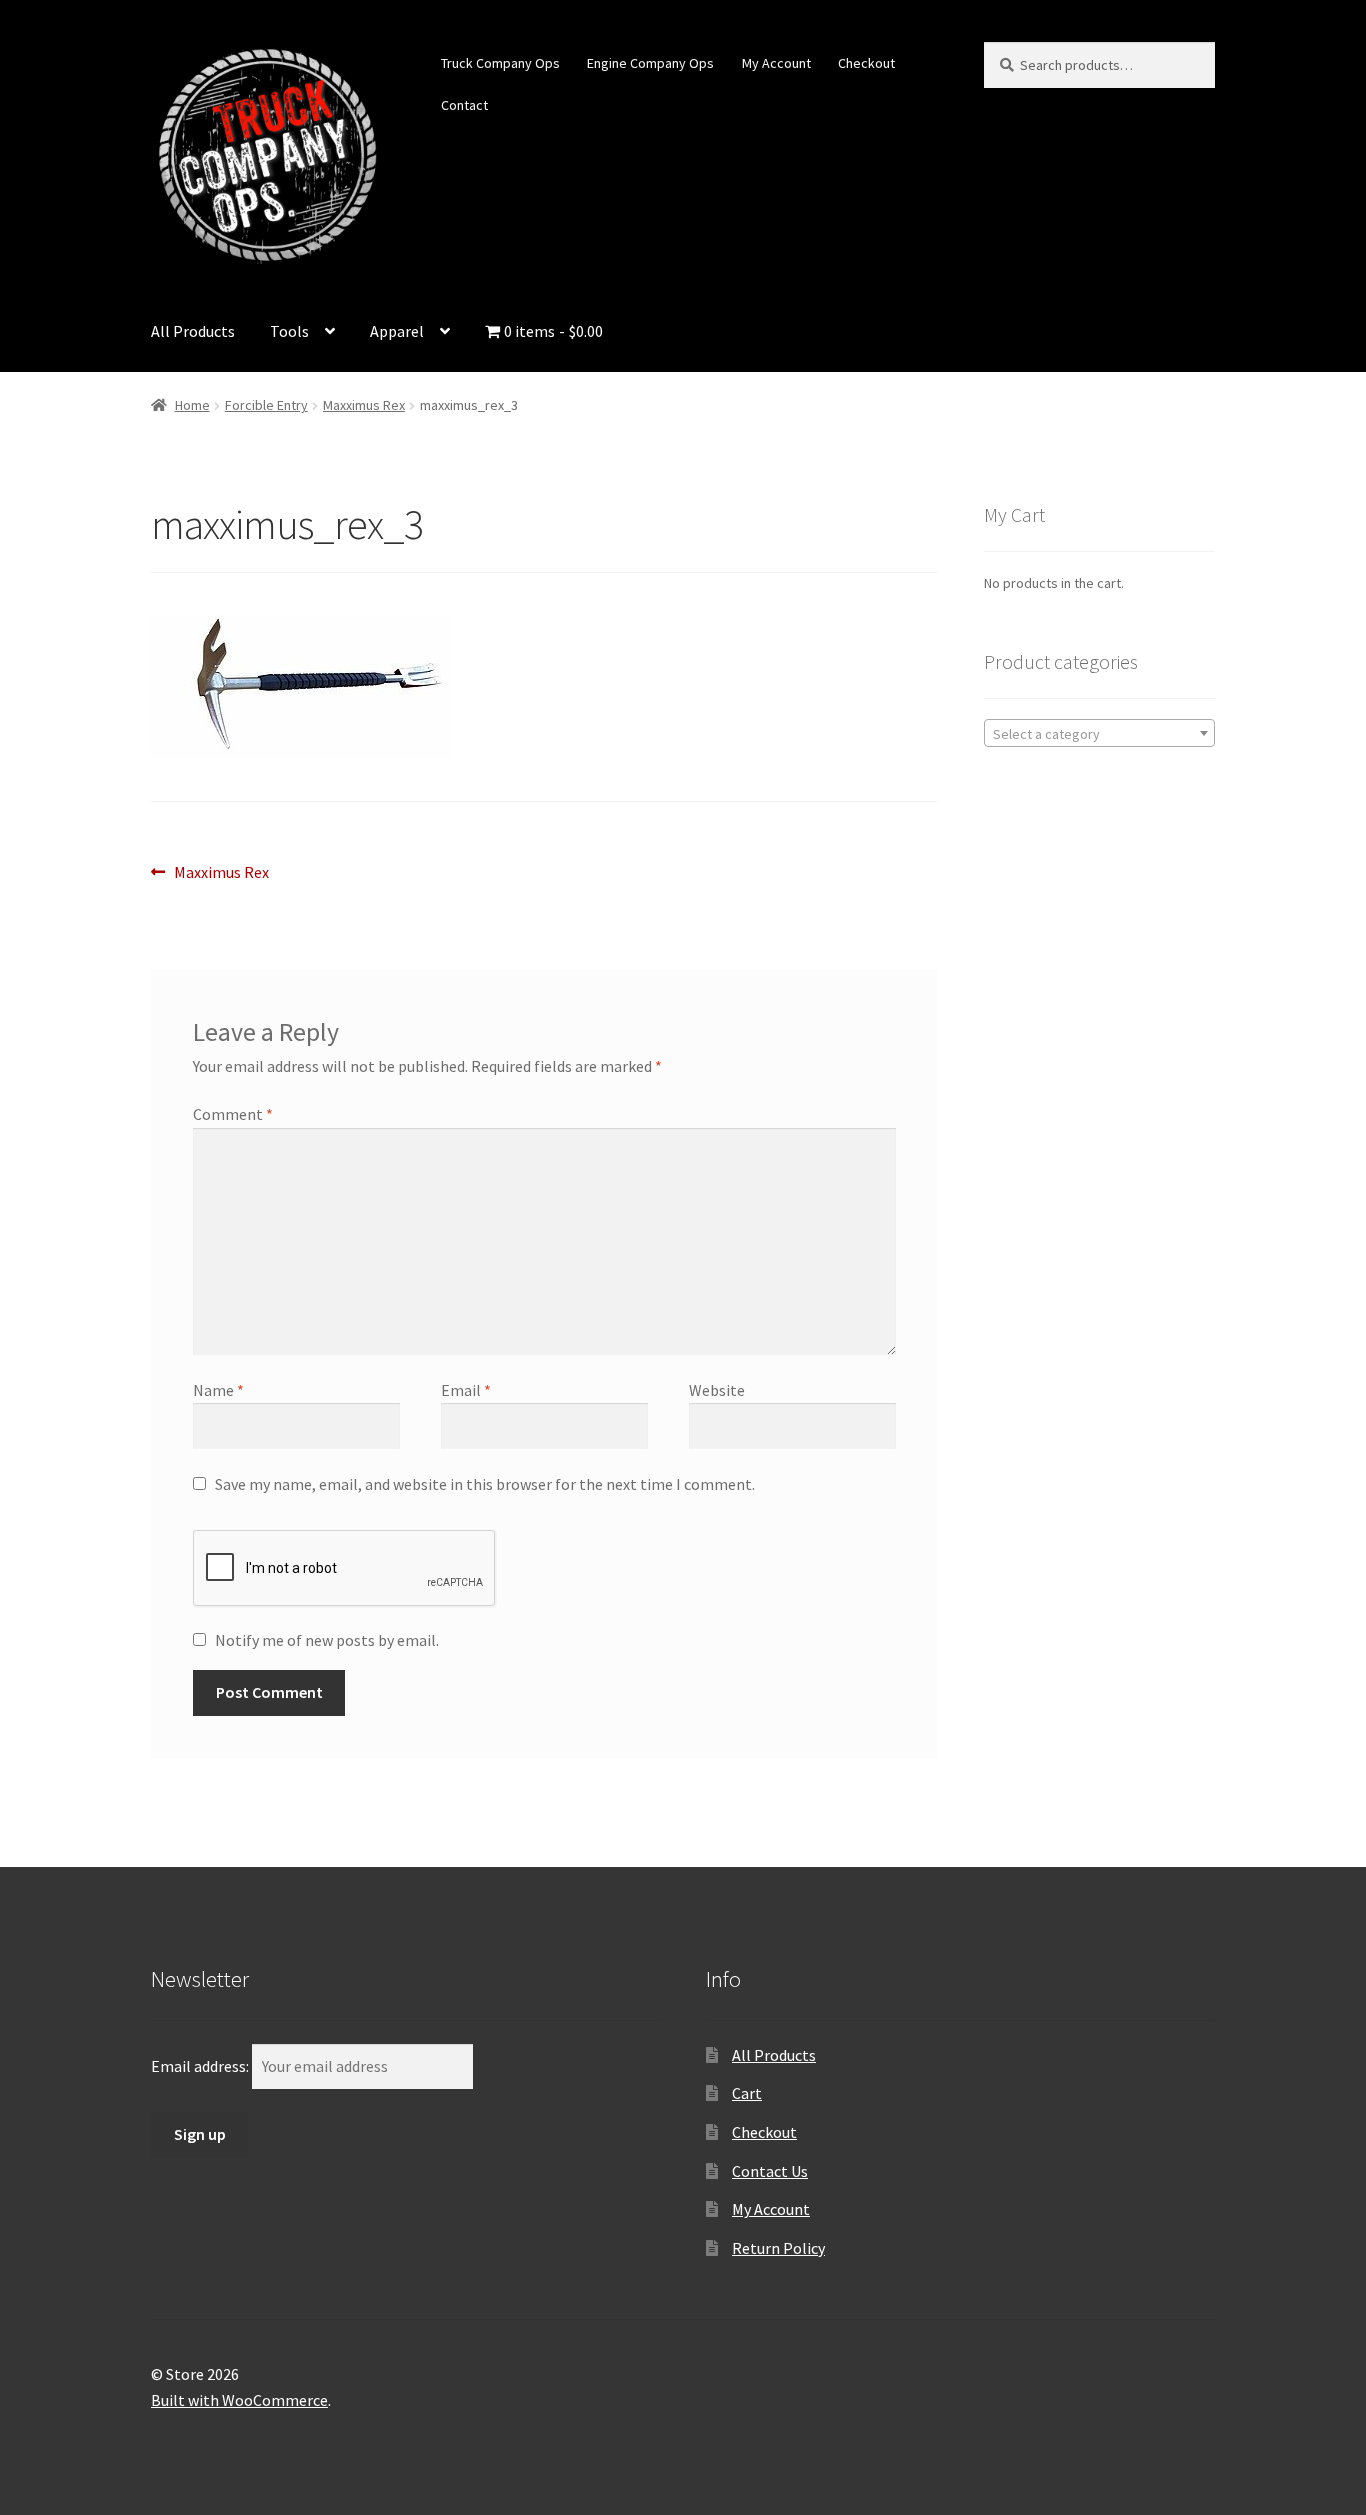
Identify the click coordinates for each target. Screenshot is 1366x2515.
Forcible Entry (266, 405)
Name (218, 1390)
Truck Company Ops (500, 63)
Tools (289, 331)
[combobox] (1099, 733)
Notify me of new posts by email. (327, 1640)
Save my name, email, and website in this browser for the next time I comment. (485, 1484)
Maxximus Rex (364, 405)
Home (192, 405)
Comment (233, 1114)
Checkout (866, 63)
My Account (776, 63)
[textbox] (1099, 734)
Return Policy (778, 2248)
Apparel (397, 331)
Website (717, 1390)
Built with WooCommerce (239, 2400)
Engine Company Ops (650, 63)
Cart (747, 2093)
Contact (464, 105)
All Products (193, 331)
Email (466, 1390)
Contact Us (770, 2171)
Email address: (201, 2066)
